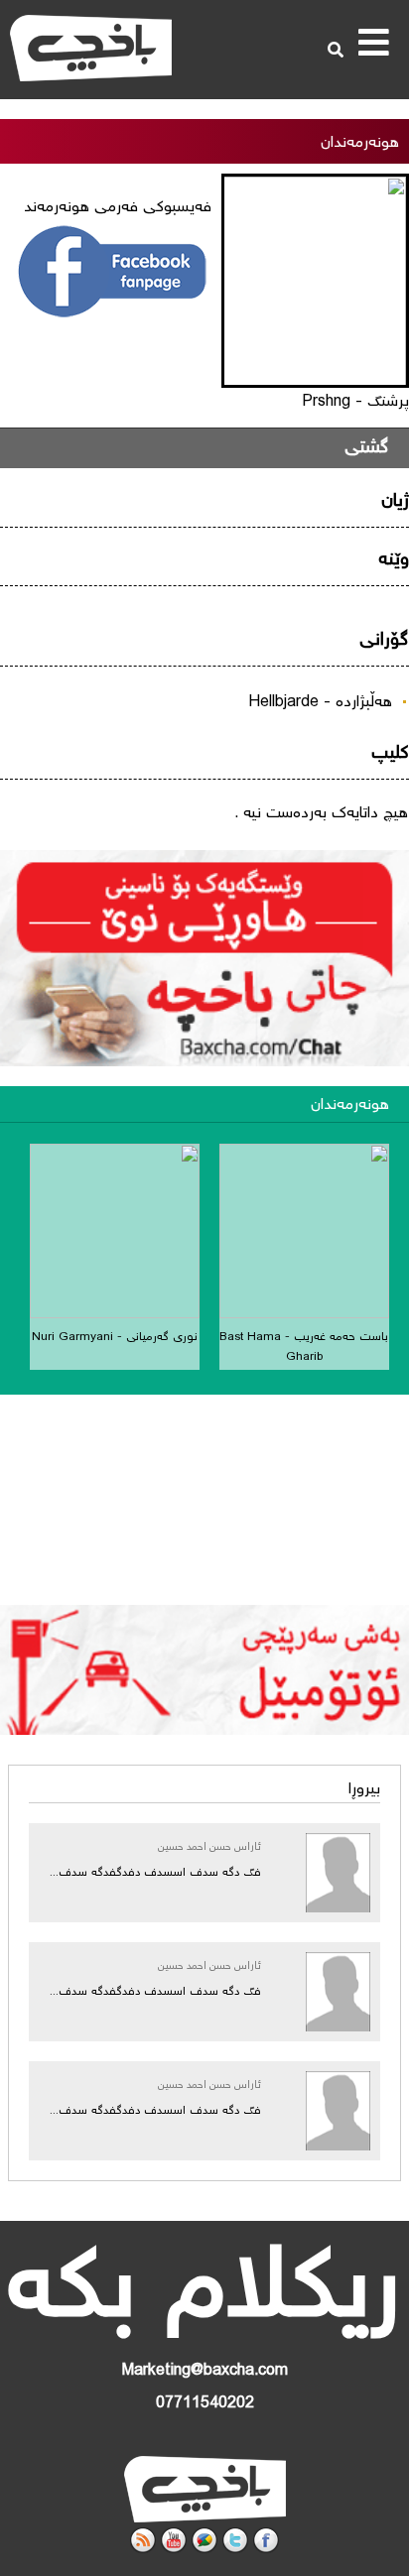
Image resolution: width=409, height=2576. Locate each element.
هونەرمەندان (350, 1105)
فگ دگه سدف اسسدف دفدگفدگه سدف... (155, 1873)
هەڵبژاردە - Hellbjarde (320, 703)
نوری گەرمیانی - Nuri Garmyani (115, 1338)
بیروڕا (364, 1790)
